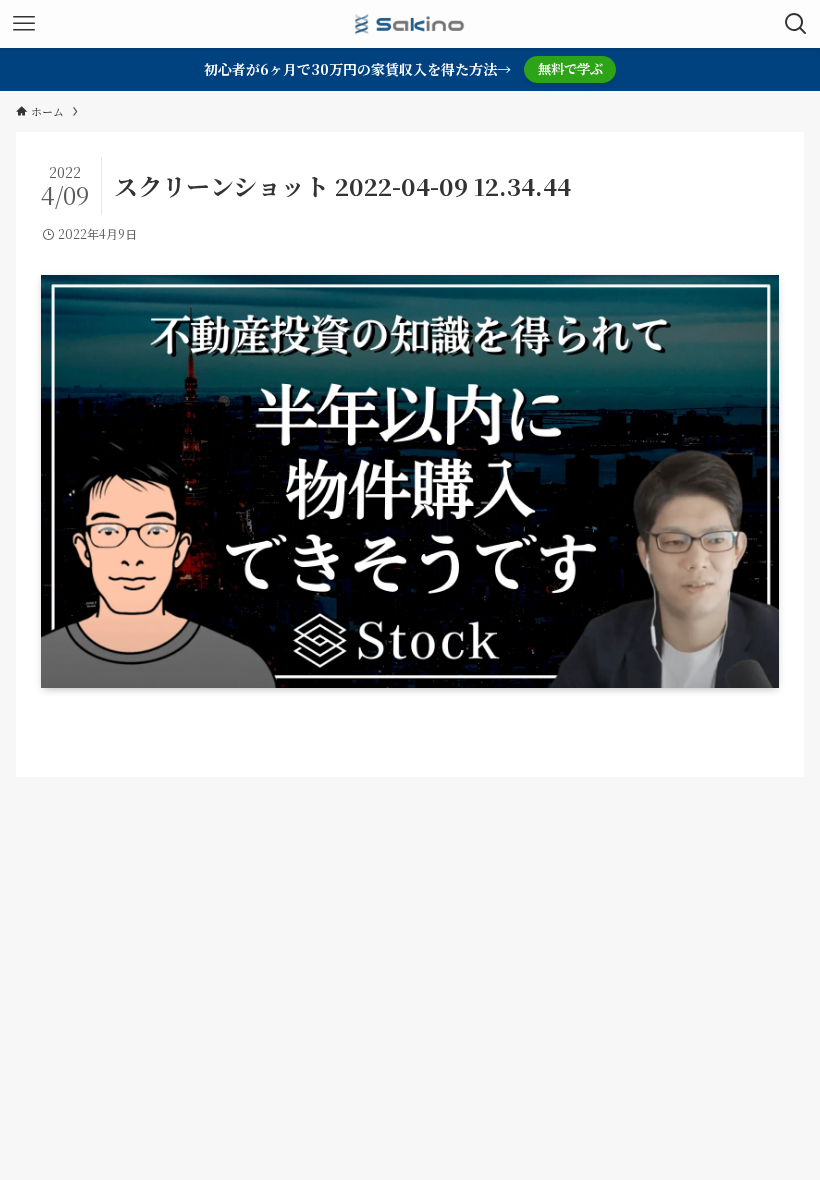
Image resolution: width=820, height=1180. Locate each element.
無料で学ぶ (570, 68)
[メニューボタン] (24, 24)
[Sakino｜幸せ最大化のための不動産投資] (410, 24)
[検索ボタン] (796, 24)
